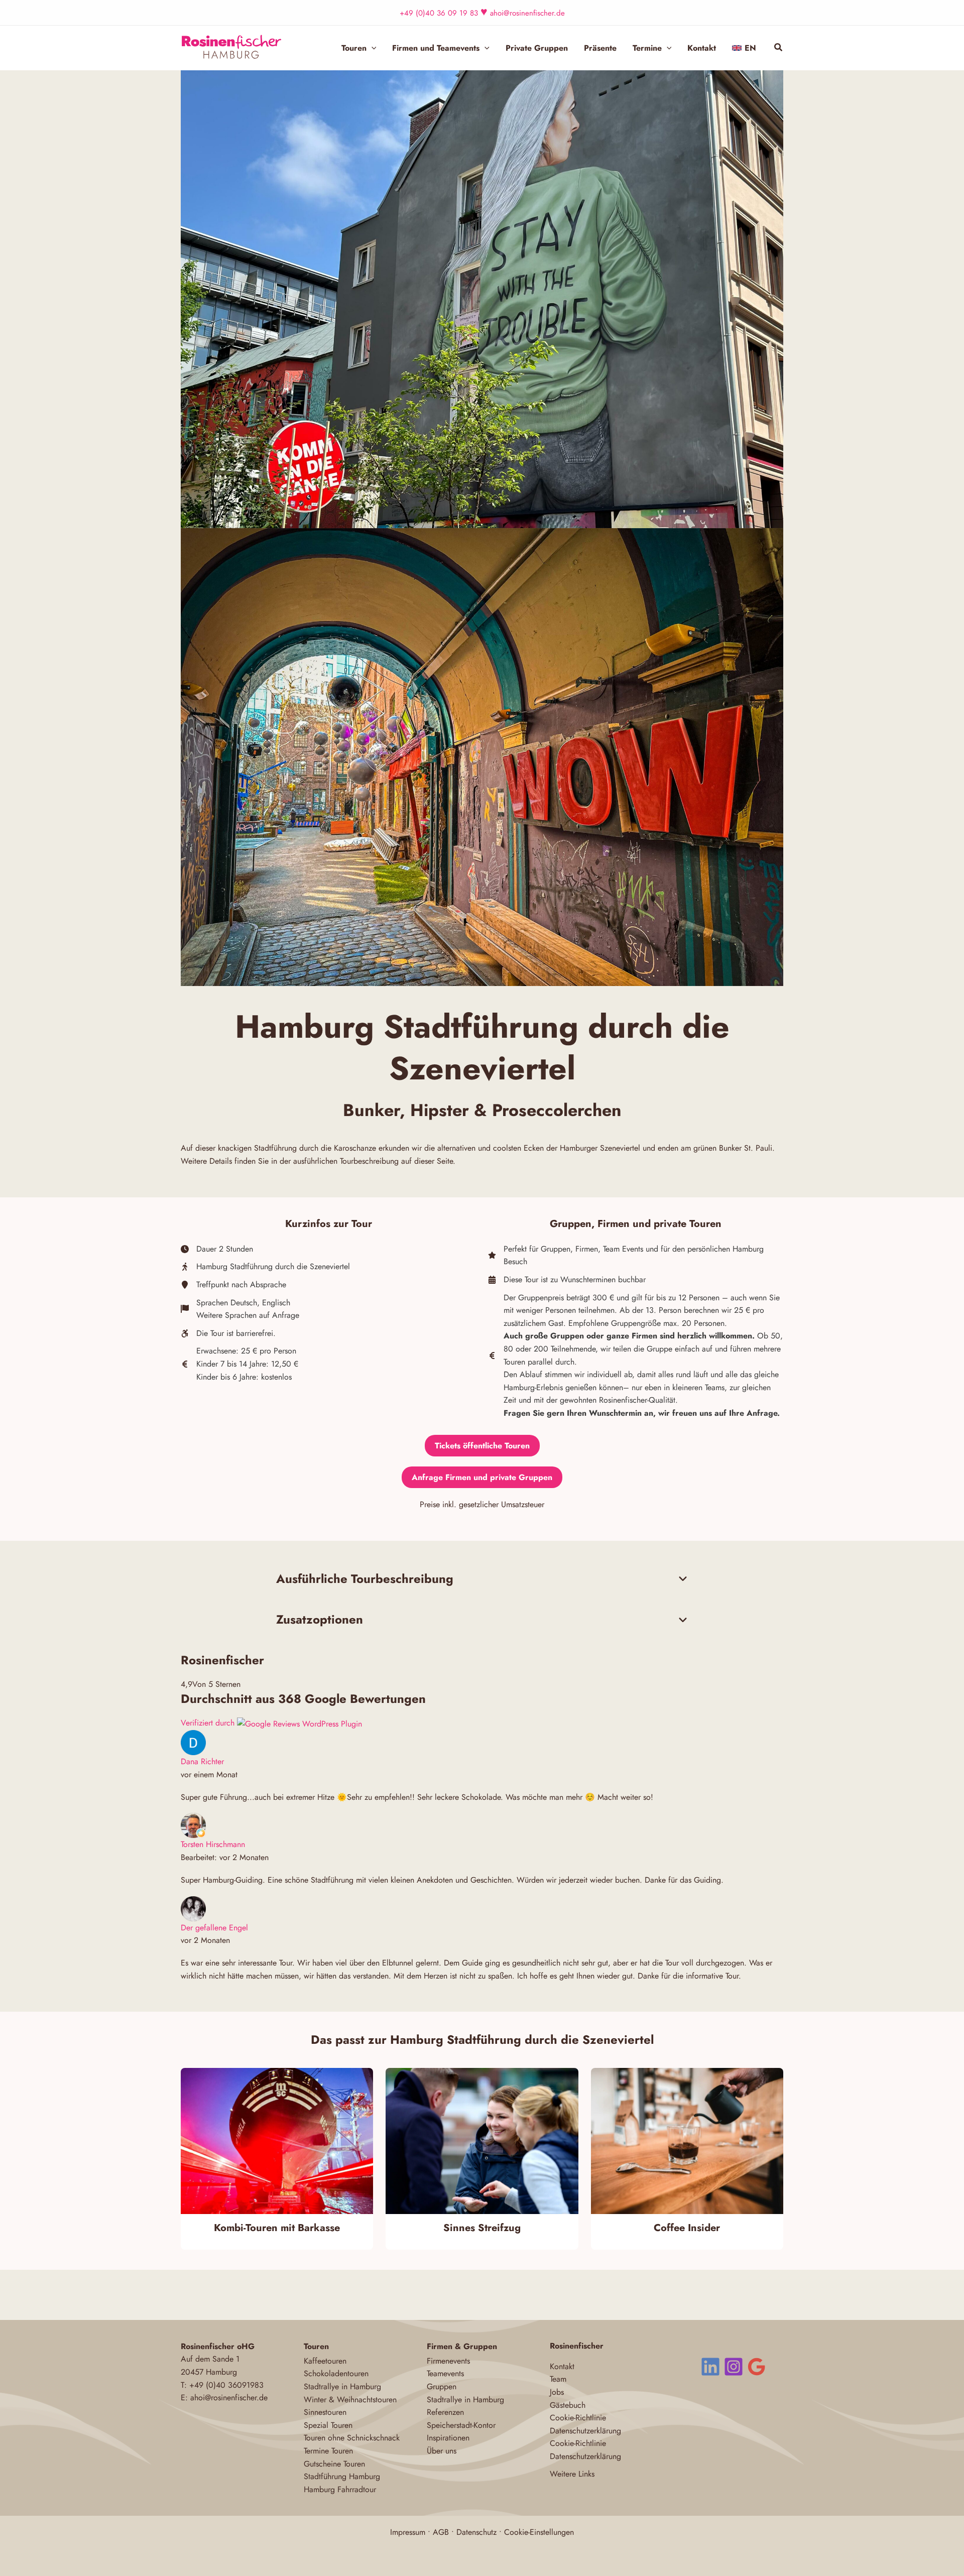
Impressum (408, 2532)
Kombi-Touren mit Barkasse (277, 2228)
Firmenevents (448, 2361)
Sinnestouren (325, 2412)
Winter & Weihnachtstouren (350, 2400)
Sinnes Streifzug (482, 2228)
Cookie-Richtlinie (578, 2418)
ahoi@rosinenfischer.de (527, 13)
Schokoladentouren (336, 2373)
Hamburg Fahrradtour (340, 2489)
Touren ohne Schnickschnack (352, 2438)
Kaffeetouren (325, 2361)
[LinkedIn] (710, 2367)
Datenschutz (476, 2532)
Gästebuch (568, 2405)
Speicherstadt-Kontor (461, 2425)
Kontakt (562, 2366)
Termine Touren (328, 2451)
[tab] (482, 1579)
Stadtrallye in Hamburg (342, 2386)
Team (558, 2379)
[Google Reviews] (757, 2367)
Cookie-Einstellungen (539, 2532)
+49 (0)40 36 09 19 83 (439, 13)
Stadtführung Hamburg (342, 2476)
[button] (779, 49)
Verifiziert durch (209, 1723)
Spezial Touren (328, 2425)
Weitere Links (572, 2474)
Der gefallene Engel (214, 1928)
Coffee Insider (687, 2228)
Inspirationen (448, 2438)
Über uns (442, 2451)
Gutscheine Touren (334, 2464)
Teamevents (445, 2373)
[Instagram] (734, 2367)
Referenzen (445, 2412)
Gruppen (442, 2386)
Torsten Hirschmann (213, 1844)
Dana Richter (202, 1761)
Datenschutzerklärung (585, 2431)
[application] (372, 48)
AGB (441, 2532)
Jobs (557, 2392)
